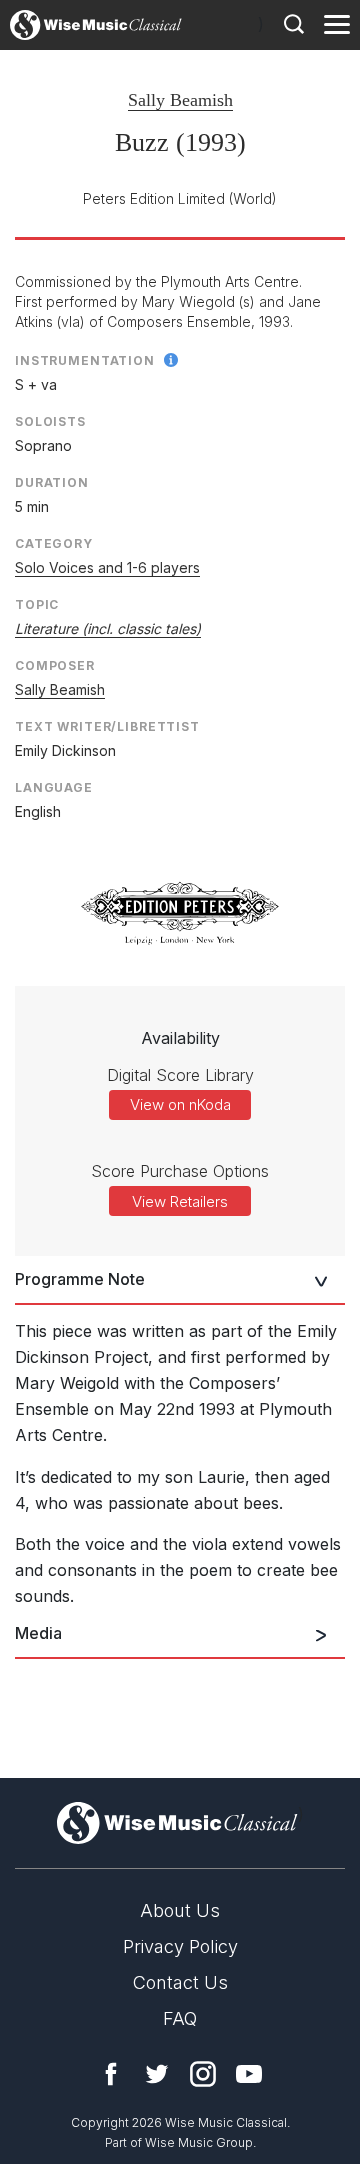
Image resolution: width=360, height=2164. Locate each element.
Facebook (111, 2074)
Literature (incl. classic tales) (108, 628)
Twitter (157, 2074)
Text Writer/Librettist (107, 726)
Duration (52, 482)
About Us (180, 1910)
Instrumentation (85, 360)
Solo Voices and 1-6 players (107, 567)
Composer (55, 665)
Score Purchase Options (180, 1171)
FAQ (180, 2018)
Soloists (50, 421)
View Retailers (180, 1201)
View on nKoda (180, 1104)
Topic (37, 604)
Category (54, 543)
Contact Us (180, 1982)
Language (54, 787)
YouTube (249, 2074)
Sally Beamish (180, 100)
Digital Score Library (180, 1075)
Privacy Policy (180, 1946)
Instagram (203, 2074)
